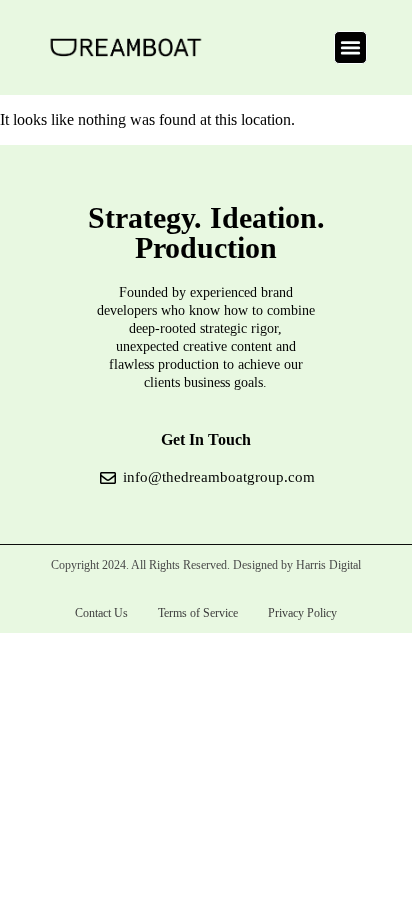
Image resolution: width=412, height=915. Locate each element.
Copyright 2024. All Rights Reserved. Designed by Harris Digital (206, 565)
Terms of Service (198, 613)
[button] (351, 48)
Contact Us (101, 613)
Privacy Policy (302, 613)
